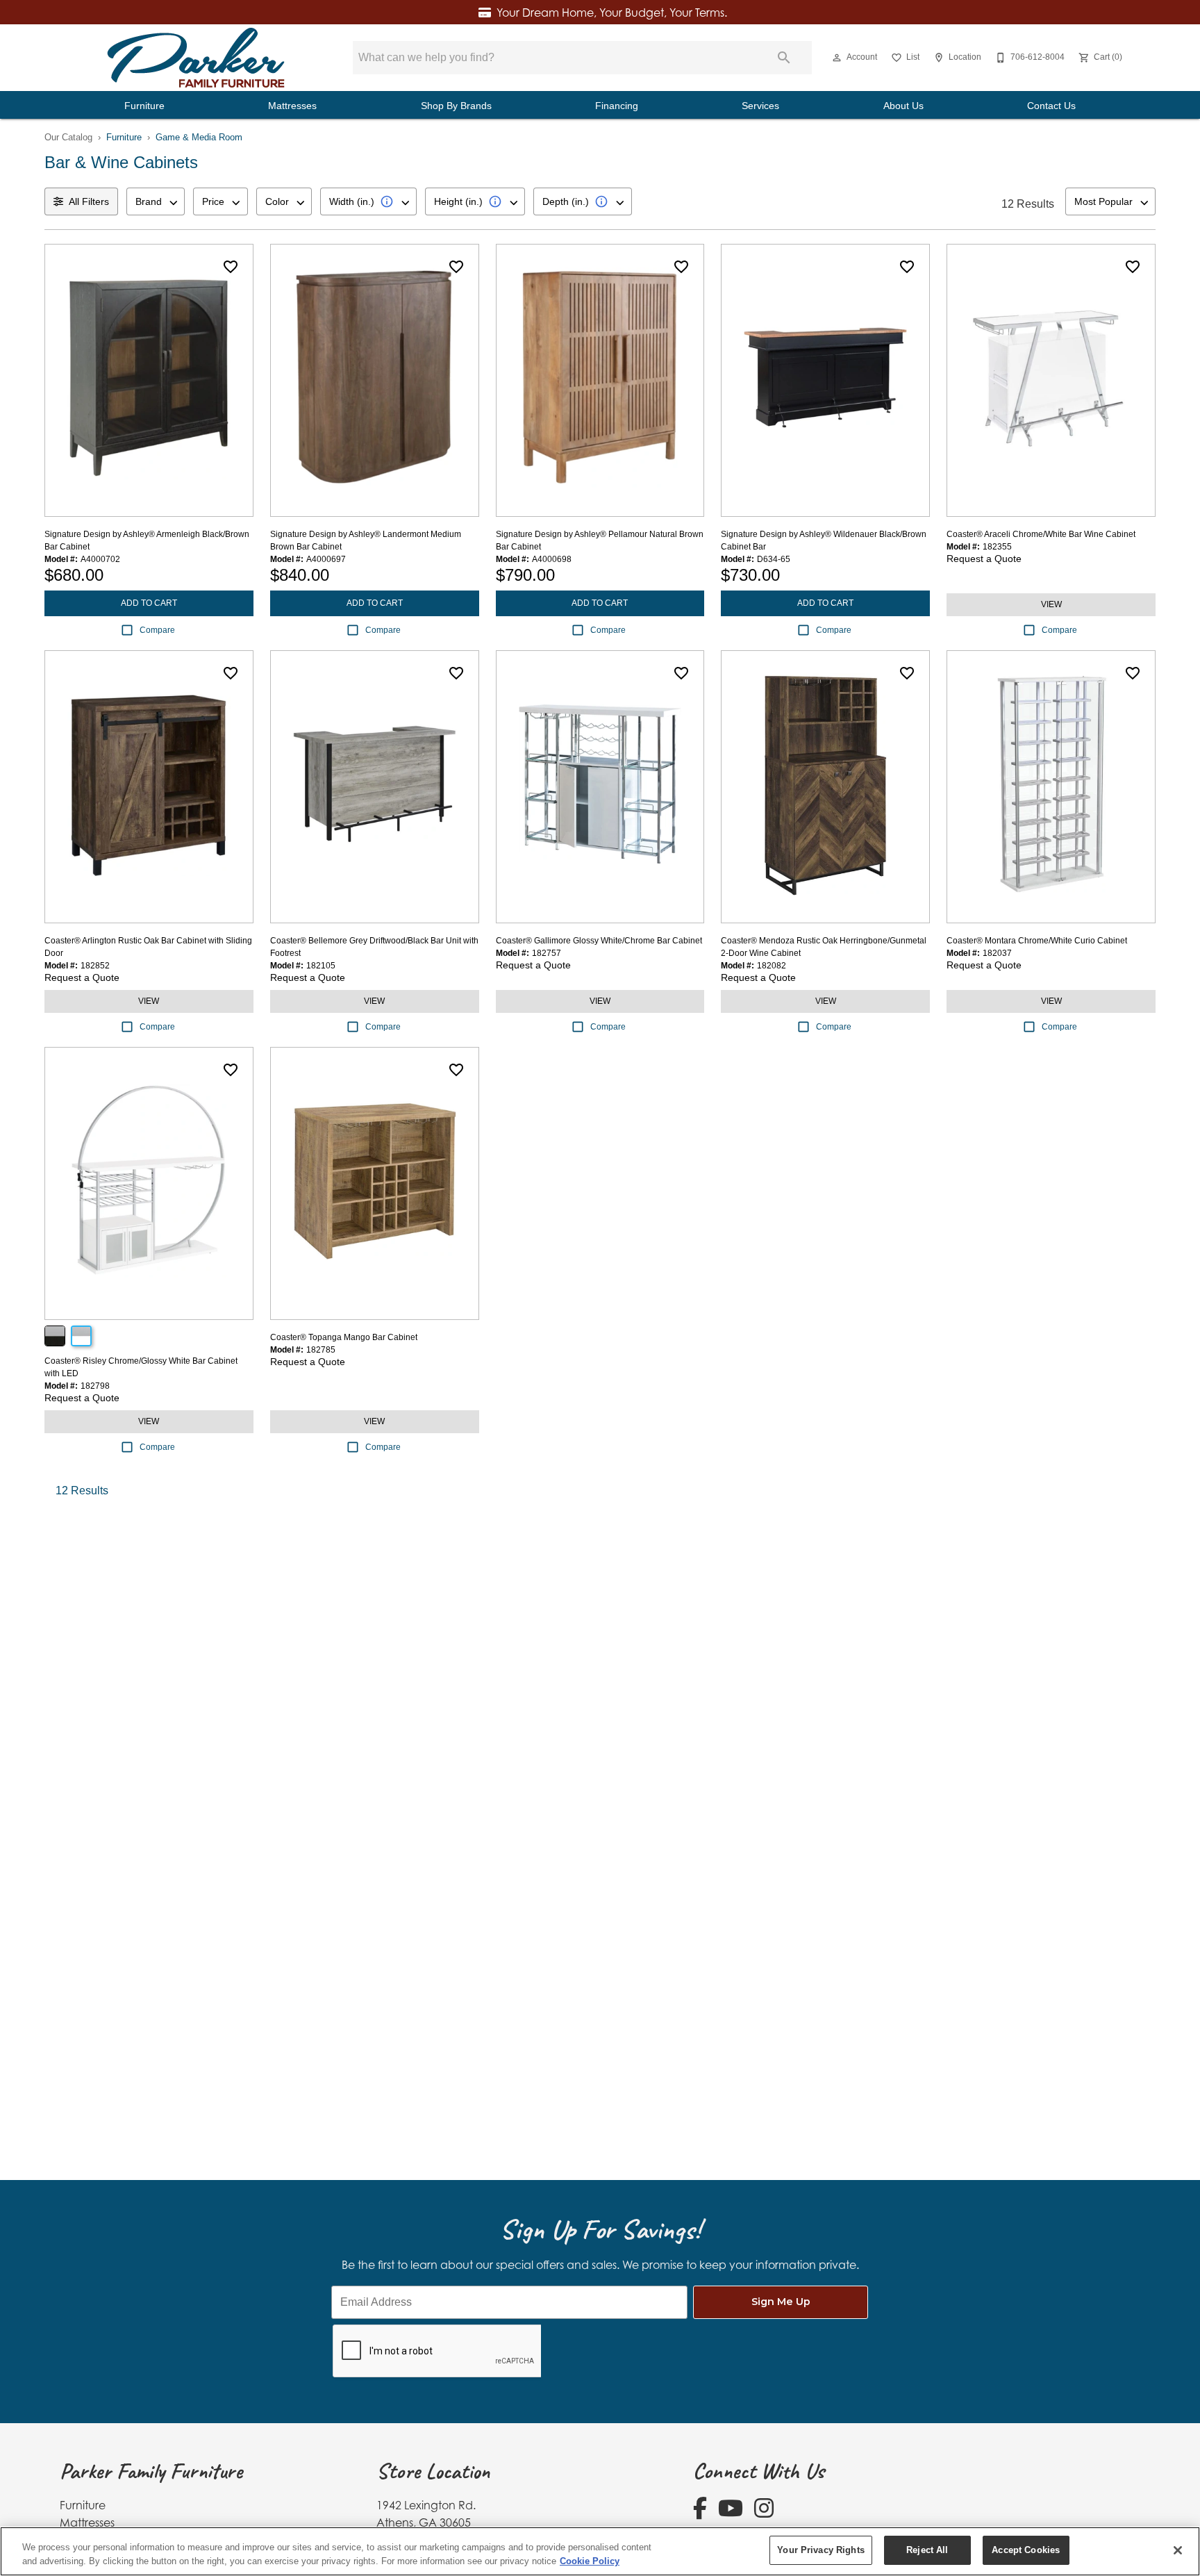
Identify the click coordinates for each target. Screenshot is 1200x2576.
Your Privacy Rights (820, 2550)
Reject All (927, 2550)
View (1051, 604)
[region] (600, 2551)
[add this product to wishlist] (231, 267)
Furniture (144, 106)
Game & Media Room (199, 137)
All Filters (89, 201)
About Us (903, 106)
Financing (617, 106)
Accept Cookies (1026, 2550)
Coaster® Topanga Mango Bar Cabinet (344, 1337)
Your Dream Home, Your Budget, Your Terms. (612, 13)
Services (760, 106)
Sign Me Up (781, 2302)
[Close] (1178, 2550)
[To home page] (196, 58)
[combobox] (156, 201)
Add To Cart (149, 603)
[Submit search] (784, 58)
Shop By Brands (456, 106)
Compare (157, 630)
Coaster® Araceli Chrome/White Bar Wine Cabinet (1041, 534)
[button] (837, 58)
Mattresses (292, 106)
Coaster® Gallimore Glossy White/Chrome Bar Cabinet (599, 941)
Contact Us (1051, 106)
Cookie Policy (590, 2561)
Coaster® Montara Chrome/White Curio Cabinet (1037, 941)
